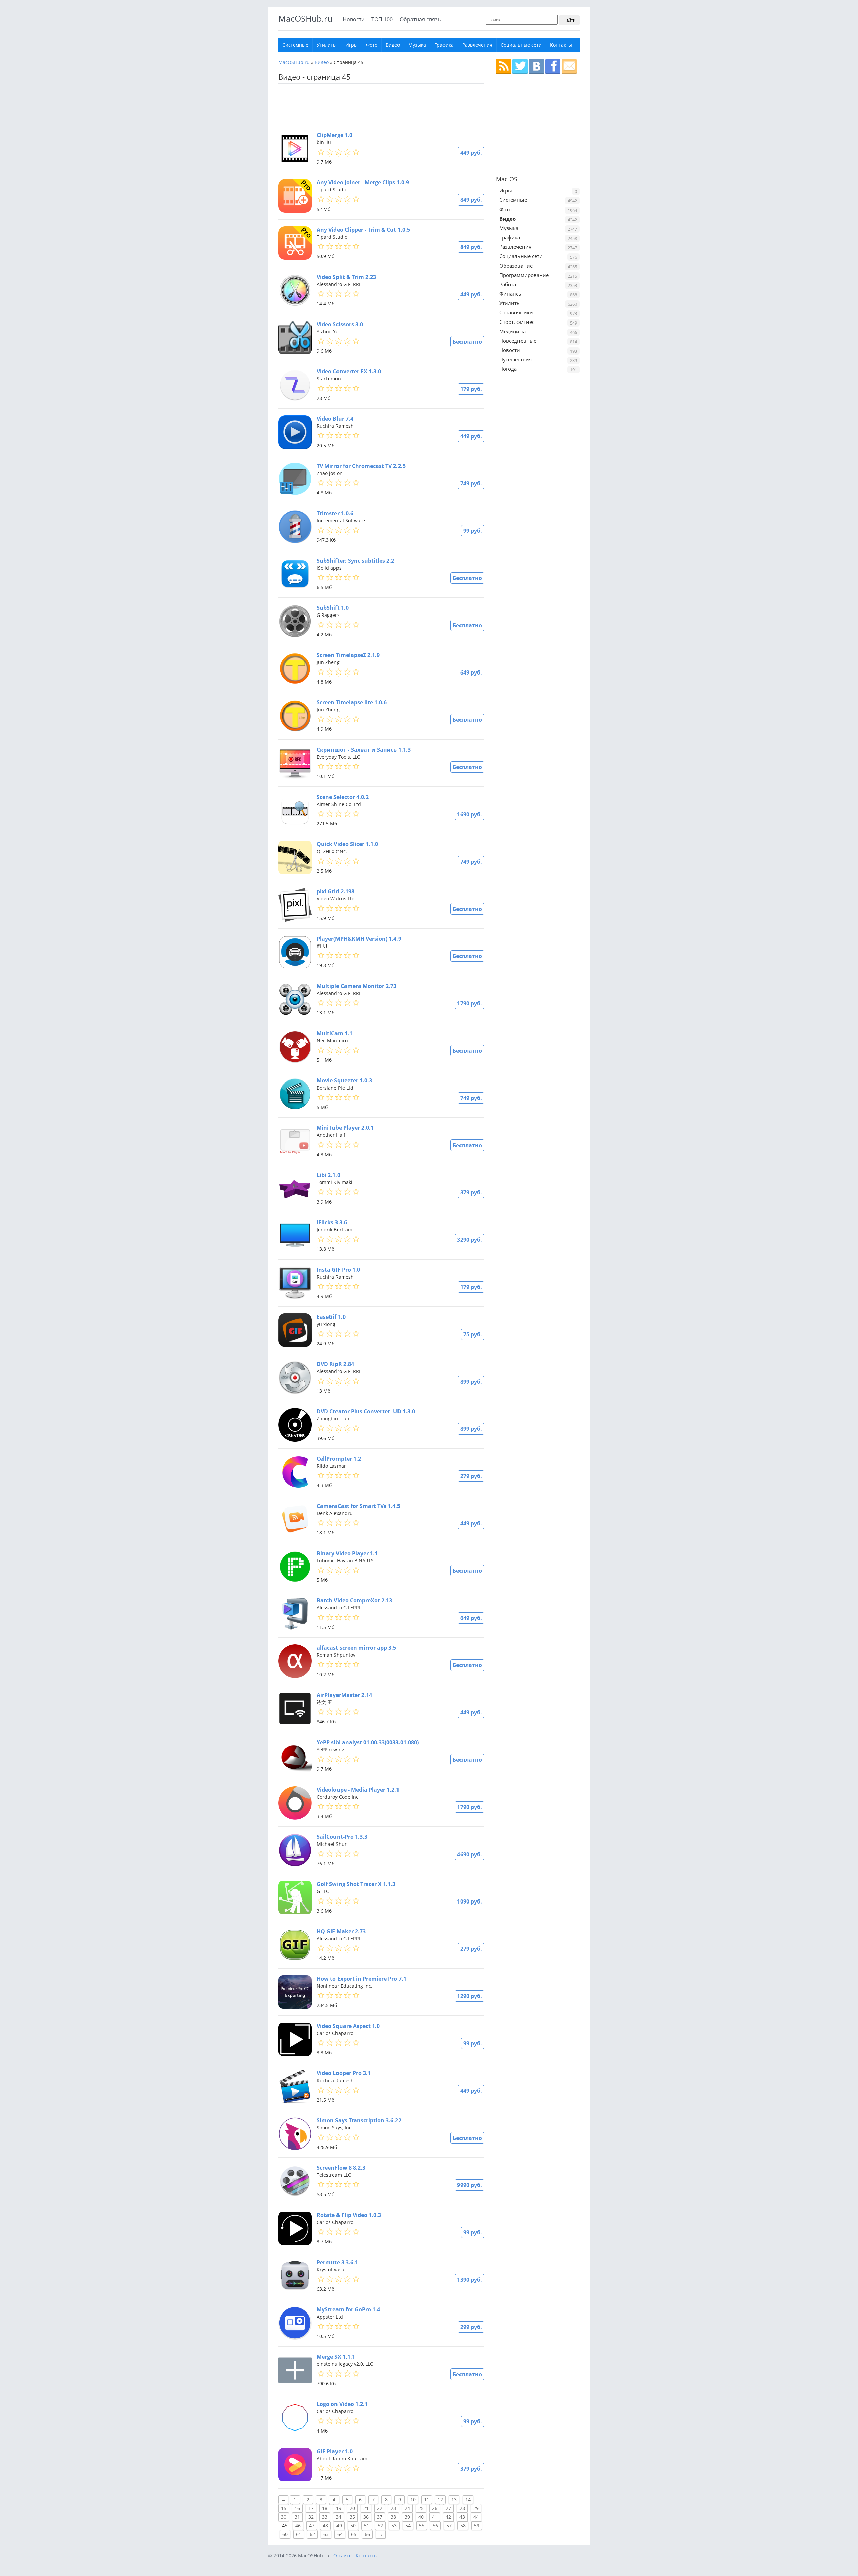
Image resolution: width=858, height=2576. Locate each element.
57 (449, 2526)
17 (311, 2508)
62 (312, 2534)
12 (440, 2499)
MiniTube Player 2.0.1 (345, 1128)
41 (435, 2517)
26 (435, 2508)
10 (413, 2499)
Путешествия (515, 359)
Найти (569, 20)
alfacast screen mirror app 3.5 (356, 1648)
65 (354, 2534)
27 (448, 2508)
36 (366, 2517)
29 (476, 2508)
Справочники (516, 312)
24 (407, 2508)
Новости (354, 19)
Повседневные (518, 341)
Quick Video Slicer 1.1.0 (347, 844)
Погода (508, 369)
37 (380, 2517)
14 (468, 2499)
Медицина (512, 331)
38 (393, 2517)
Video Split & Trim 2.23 (346, 277)
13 (454, 2499)
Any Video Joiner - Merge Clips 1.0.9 (363, 182)
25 (421, 2508)
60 (285, 2534)
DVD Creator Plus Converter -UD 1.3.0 (366, 1411)
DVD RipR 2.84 (335, 1364)
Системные (295, 45)
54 (408, 2526)
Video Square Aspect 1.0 (348, 2026)
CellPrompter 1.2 (339, 1459)
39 (407, 2517)
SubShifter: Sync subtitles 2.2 (355, 561)
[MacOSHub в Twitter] (520, 67)
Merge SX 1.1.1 (336, 2357)
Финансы (511, 294)
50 (353, 2526)
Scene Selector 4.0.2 (343, 797)
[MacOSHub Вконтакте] (536, 67)
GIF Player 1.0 (335, 2451)
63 (326, 2534)
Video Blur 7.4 (335, 419)
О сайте (343, 2555)
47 (312, 2526)
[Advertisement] (379, 107)
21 (366, 2508)
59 (477, 2526)
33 (325, 2517)
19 (339, 2508)
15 (284, 2508)
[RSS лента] (504, 67)
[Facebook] (553, 67)
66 (367, 2534)
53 (394, 2526)
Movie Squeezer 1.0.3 (344, 1080)
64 (340, 2534)
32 (311, 2517)
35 (352, 2517)
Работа (508, 284)
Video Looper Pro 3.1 (344, 2073)
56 (435, 2526)
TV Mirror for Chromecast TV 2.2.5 (361, 466)
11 (427, 2499)
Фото (372, 45)
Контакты (561, 45)
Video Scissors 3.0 (340, 324)
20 (352, 2508)
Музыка (417, 45)
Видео (393, 45)
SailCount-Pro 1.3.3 (342, 1837)
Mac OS (507, 179)
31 (297, 2517)
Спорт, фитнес (517, 322)
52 (380, 2526)
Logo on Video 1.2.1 (342, 2404)
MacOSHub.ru (305, 18)
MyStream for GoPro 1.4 (348, 2309)
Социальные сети (521, 45)
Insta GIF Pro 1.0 (338, 1270)
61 (299, 2534)
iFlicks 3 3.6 (332, 1222)
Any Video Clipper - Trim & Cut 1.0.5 (363, 230)
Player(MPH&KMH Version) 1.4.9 (359, 939)
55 (422, 2526)
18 (325, 2508)
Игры (351, 45)
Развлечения (477, 45)
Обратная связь (420, 19)
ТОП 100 (382, 19)
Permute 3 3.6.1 (337, 2262)
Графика (444, 45)
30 (284, 2517)
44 (476, 2517)
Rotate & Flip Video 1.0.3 (349, 2215)
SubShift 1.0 (333, 608)
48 (325, 2526)
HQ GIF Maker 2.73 (341, 1931)
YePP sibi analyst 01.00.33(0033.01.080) (368, 1742)
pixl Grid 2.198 (335, 891)
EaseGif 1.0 (331, 1317)
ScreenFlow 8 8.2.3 (341, 2168)
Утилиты (327, 45)
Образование (516, 266)
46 (298, 2526)
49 (339, 2526)
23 (393, 2508)
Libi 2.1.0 (328, 1175)
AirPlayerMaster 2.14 (344, 1695)
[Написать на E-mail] (569, 67)
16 (297, 2508)
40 (421, 2517)
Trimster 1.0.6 (335, 513)
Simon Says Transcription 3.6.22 (359, 2120)
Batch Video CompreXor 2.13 (354, 1600)
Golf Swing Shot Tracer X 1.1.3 (356, 1884)
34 (339, 2517)
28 (462, 2508)
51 (367, 2526)
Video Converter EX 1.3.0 (349, 371)
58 (463, 2526)
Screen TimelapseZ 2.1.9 (348, 655)
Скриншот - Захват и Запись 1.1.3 (364, 750)
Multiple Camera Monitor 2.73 (357, 986)
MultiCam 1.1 (334, 1033)
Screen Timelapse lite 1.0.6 (352, 702)
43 (462, 2517)
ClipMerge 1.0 (334, 135)
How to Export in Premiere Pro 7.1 (361, 1979)
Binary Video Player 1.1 (347, 1553)
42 (448, 2517)
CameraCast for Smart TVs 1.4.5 (358, 1506)
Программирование (524, 275)
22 (380, 2508)
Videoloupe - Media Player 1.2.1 (358, 1790)
